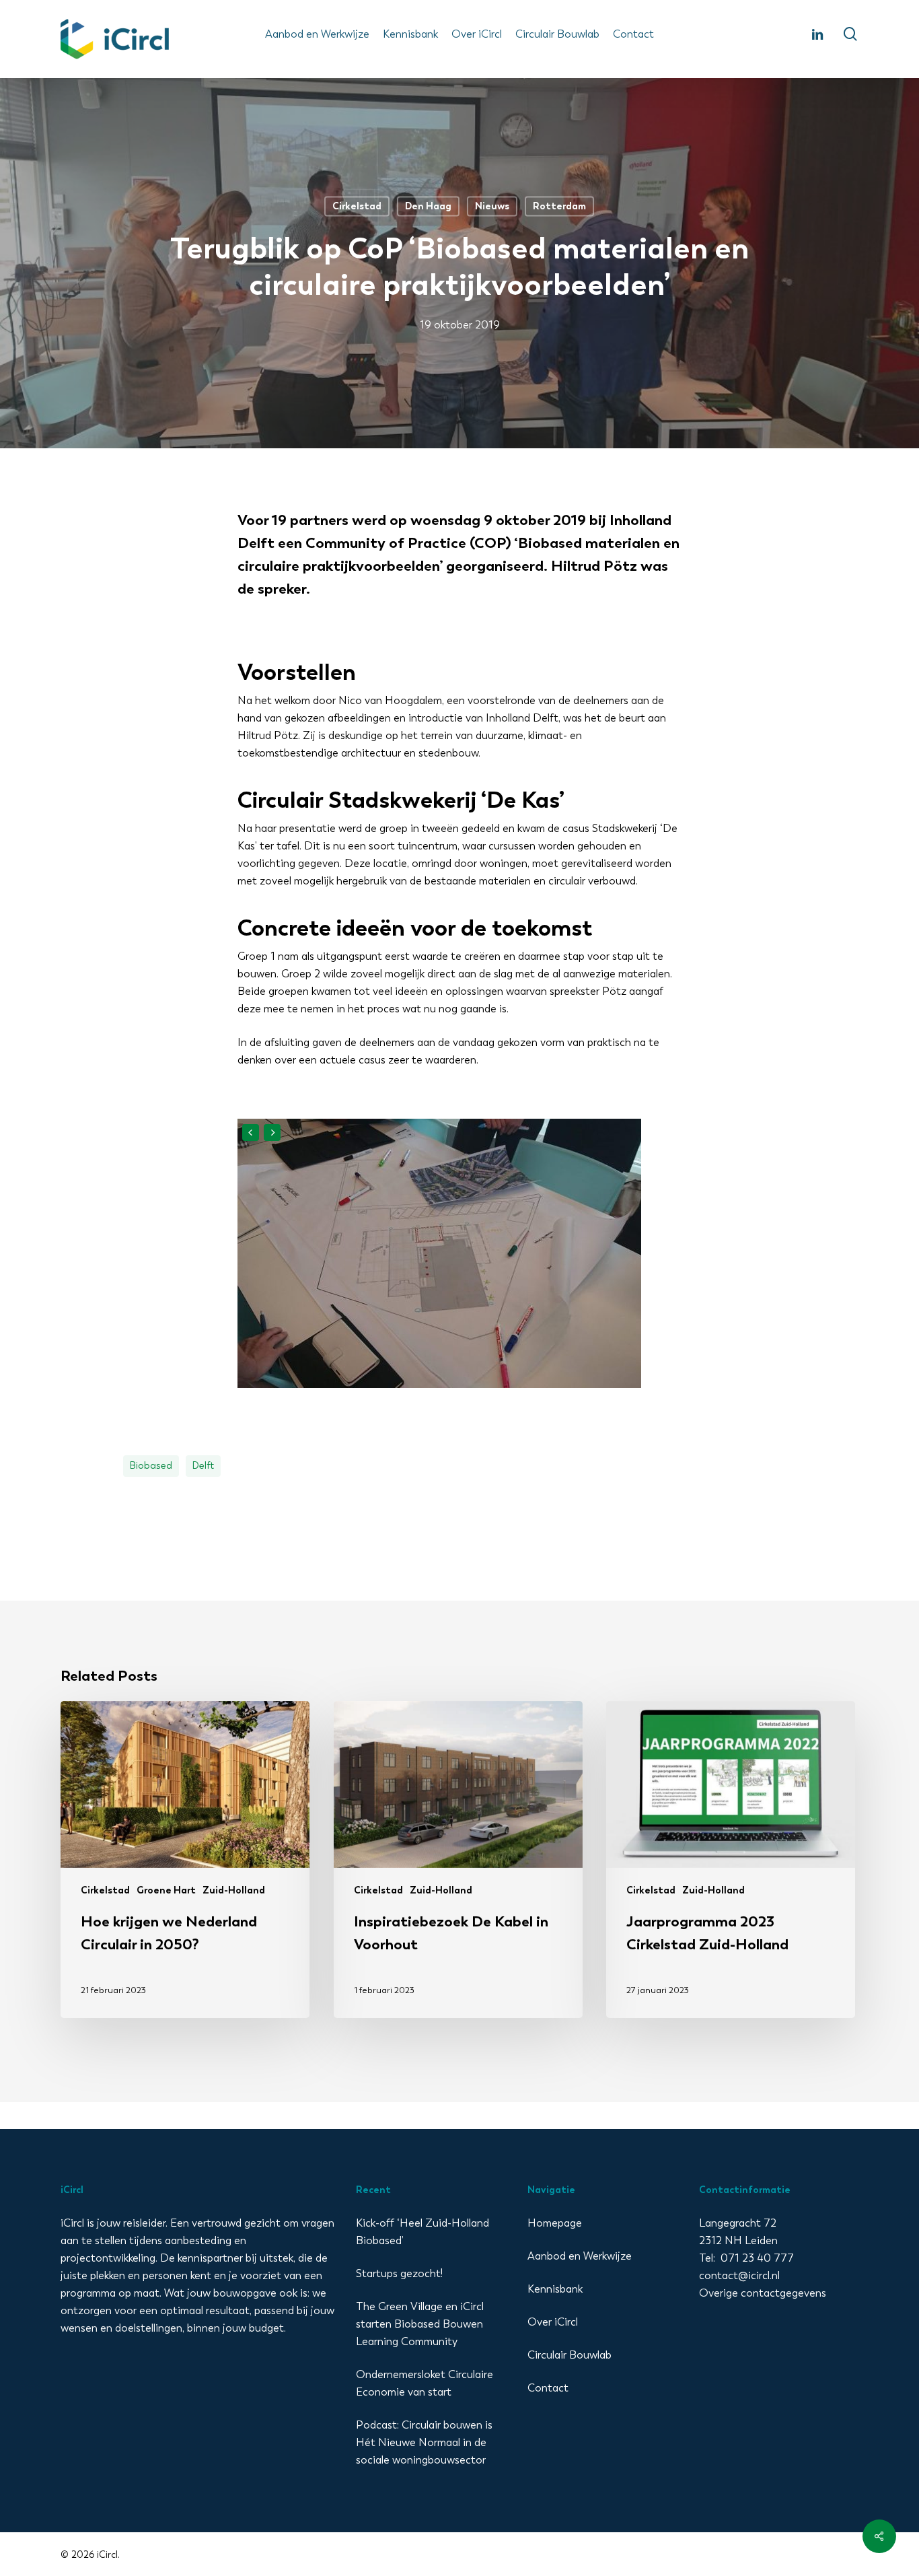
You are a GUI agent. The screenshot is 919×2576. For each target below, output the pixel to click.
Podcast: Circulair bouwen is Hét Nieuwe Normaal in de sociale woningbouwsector (424, 2442)
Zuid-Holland (234, 1890)
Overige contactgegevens (763, 2293)
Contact (548, 2388)
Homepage (555, 2223)
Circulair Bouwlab (569, 2355)
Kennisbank (555, 2289)
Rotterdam (559, 206)
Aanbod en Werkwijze (580, 2256)
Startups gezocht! (399, 2273)
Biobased (151, 1466)
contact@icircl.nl (739, 2275)
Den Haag (428, 206)
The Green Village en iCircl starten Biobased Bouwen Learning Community (420, 2324)
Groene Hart (166, 1890)
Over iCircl (553, 2322)
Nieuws (492, 206)
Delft (203, 1466)
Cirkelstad (357, 206)
